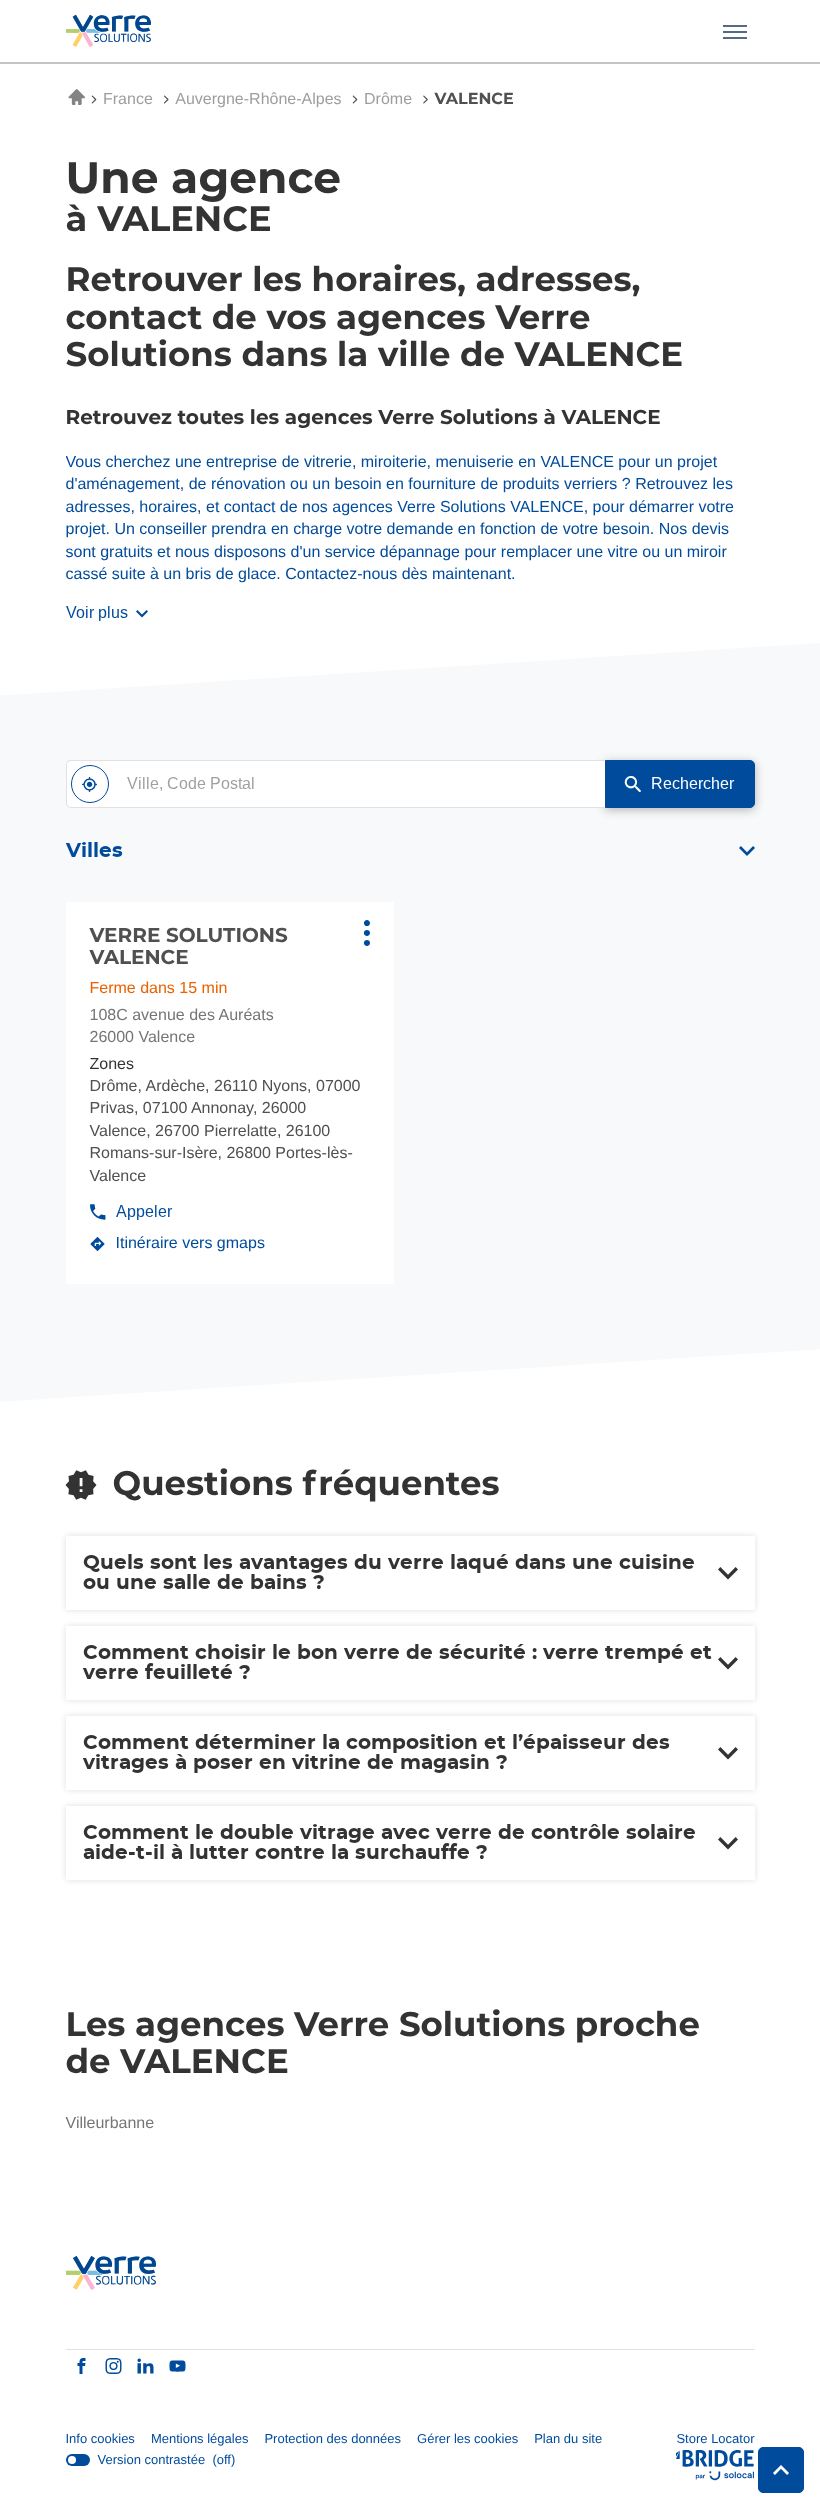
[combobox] (335, 784)
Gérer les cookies (467, 2438)
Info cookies (100, 2439)
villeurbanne (110, 2123)
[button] (735, 31)
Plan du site (568, 2438)
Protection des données (332, 2439)
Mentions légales (200, 2439)
